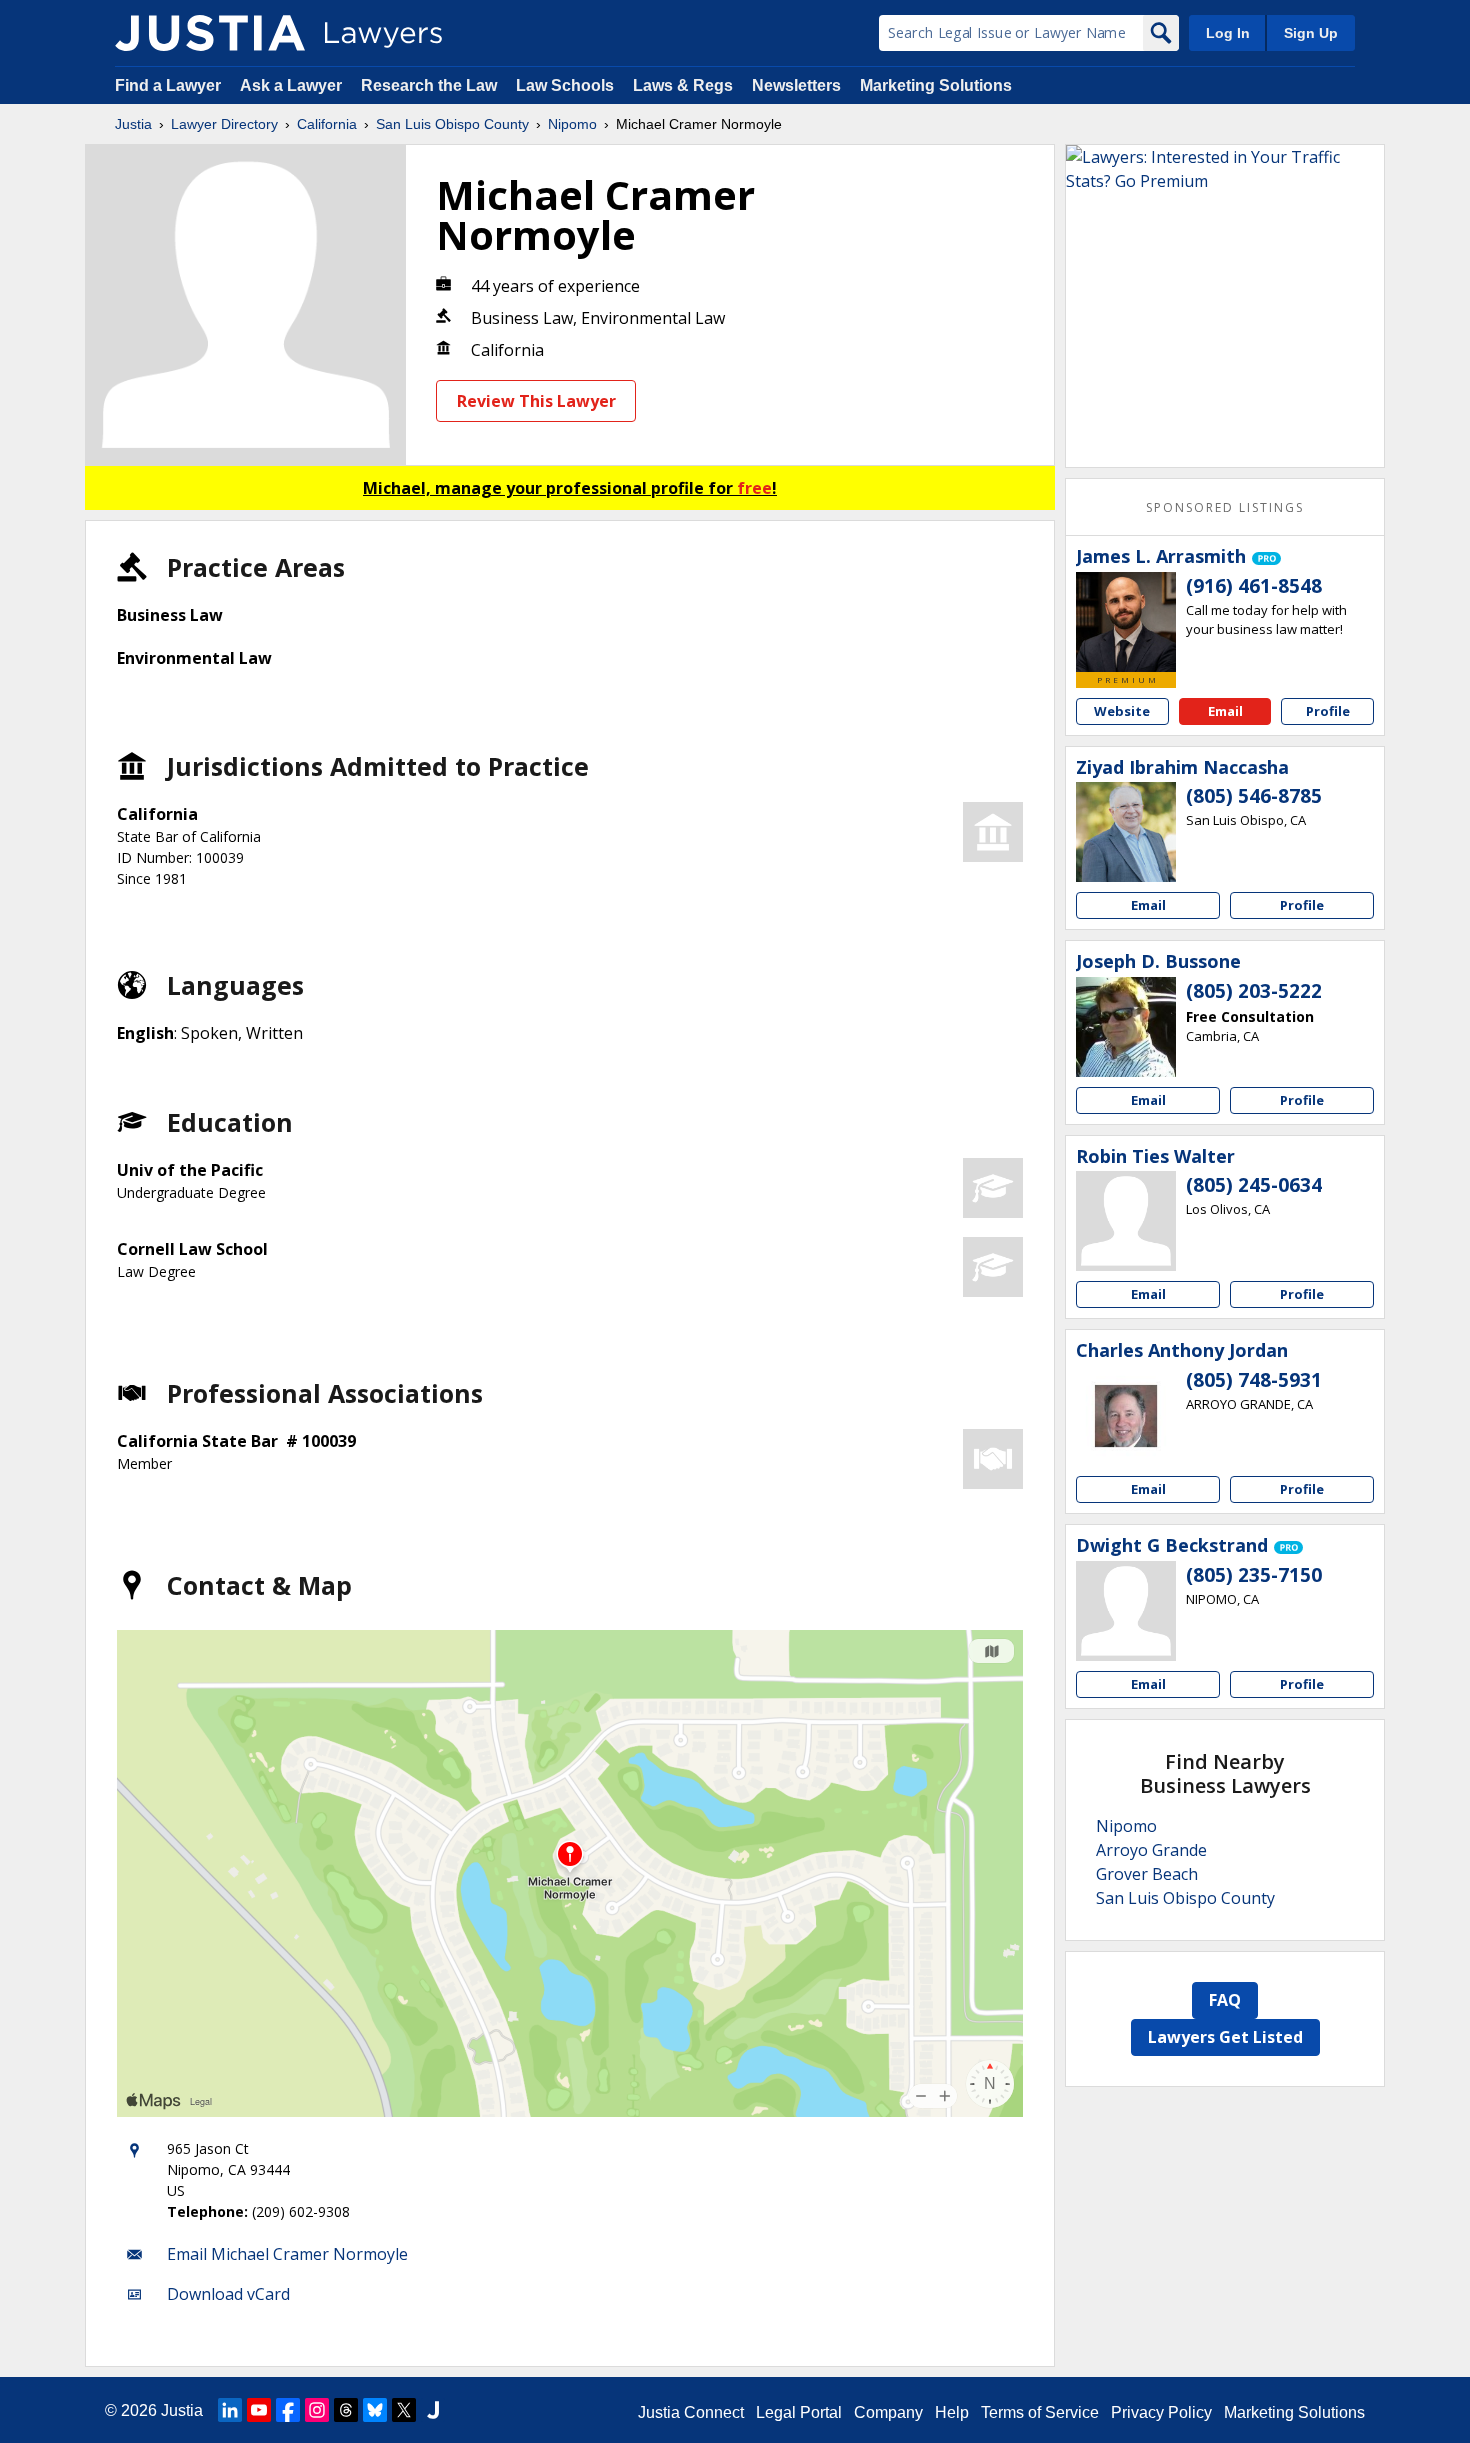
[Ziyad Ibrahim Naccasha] (1126, 832)
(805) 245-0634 (1254, 1185)
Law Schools (565, 85)
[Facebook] (288, 2410)
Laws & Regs (683, 85)
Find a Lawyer (168, 85)
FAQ (1225, 2000)
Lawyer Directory (224, 124)
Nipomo (572, 124)
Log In (1228, 33)
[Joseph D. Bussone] (1126, 1027)
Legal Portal (799, 2412)
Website (1122, 711)
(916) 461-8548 (1254, 586)
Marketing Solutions (936, 85)
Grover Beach (1147, 1874)
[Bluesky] (375, 2410)
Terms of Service (1040, 2412)
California (327, 124)
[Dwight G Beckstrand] (1126, 1611)
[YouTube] (259, 2410)
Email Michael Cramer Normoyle (287, 2254)
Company (888, 2412)
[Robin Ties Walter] (1126, 1221)
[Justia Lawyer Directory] (210, 33)
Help (952, 2412)
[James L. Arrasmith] (1126, 622)
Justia (133, 124)
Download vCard (228, 2294)
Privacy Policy (1161, 2412)
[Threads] (346, 2410)
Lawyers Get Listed (1225, 2037)
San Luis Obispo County (452, 124)
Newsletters (796, 85)
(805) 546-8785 (1254, 796)
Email (1225, 711)
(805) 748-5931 (1254, 1380)
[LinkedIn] (230, 2410)
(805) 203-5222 (1254, 991)
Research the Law (429, 85)
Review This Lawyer (536, 401)
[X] (404, 2410)
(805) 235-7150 (1254, 1575)
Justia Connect (691, 2412)
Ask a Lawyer (293, 85)
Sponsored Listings (1225, 507)
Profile (1328, 711)
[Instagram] (317, 2410)
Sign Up (1311, 33)
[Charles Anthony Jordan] (1126, 1416)
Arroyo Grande (1151, 1850)
